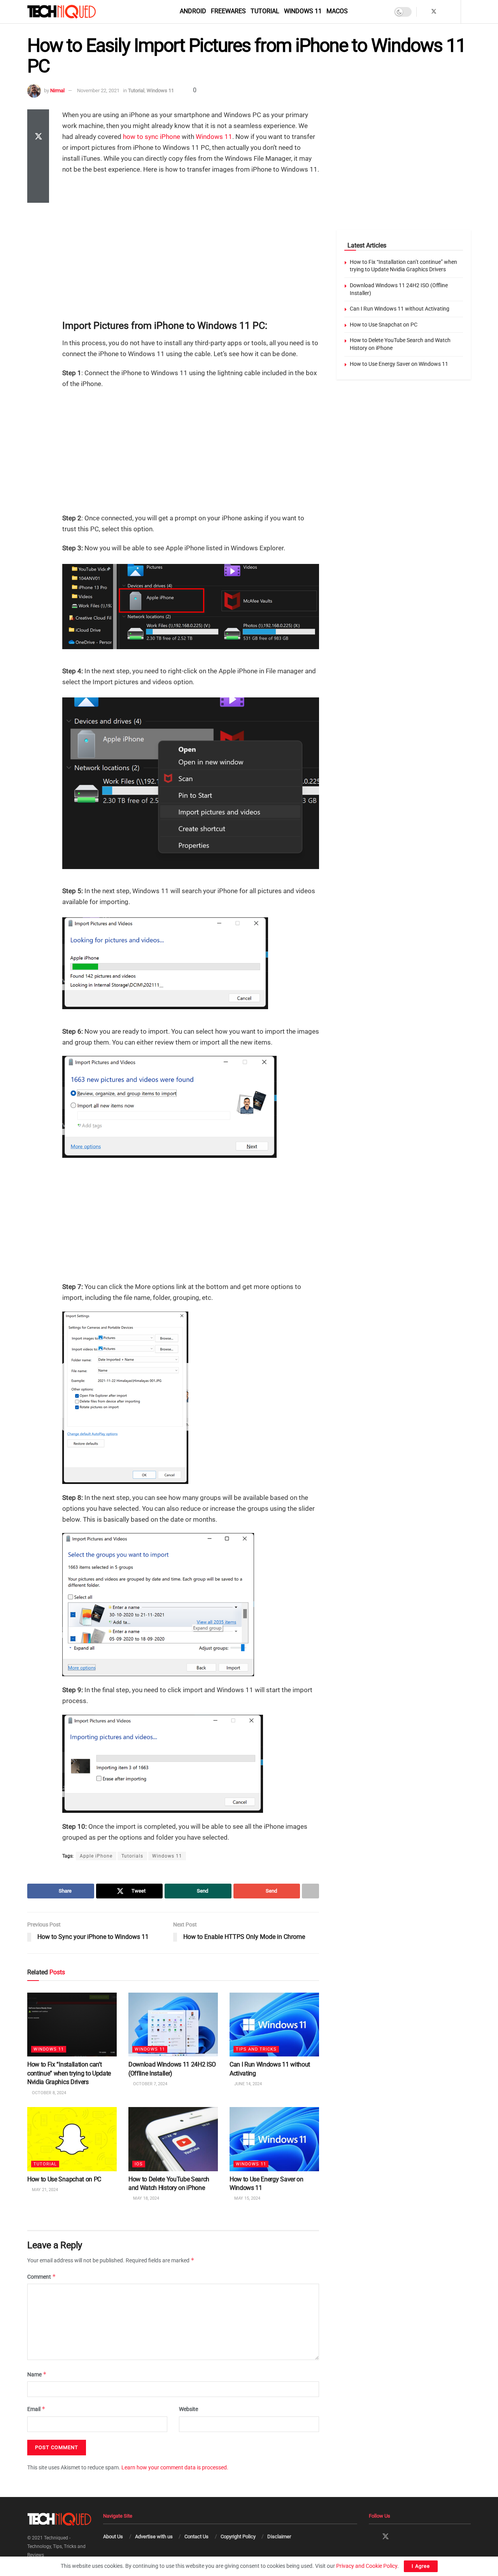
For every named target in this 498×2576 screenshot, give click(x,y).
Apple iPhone (96, 1856)
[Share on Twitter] (38, 137)
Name (37, 2374)
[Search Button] (468, 12)
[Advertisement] (191, 237)
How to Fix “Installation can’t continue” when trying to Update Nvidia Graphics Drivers (69, 2073)
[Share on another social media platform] (38, 193)
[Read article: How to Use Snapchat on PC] (72, 2139)
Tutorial (265, 11)
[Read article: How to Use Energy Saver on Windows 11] (274, 2139)
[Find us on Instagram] (444, 12)
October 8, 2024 (48, 2092)
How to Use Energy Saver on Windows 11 (399, 364)
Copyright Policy (238, 2536)
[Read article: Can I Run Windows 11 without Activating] (274, 2025)
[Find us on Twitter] (434, 12)
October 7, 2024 (150, 2084)
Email (36, 2409)
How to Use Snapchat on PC (64, 2179)
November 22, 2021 (98, 90)
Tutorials (132, 1856)
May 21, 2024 (44, 2189)
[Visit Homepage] (75, 12)
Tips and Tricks (256, 2049)
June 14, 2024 (247, 2084)
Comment (42, 2277)
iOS (139, 2164)
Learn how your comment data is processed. (175, 2467)
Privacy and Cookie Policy (367, 2566)
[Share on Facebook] (38, 119)
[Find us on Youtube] (454, 12)
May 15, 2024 (247, 2198)
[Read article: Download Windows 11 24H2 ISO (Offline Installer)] (173, 2025)
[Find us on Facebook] (423, 12)
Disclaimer (279, 2536)
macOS (337, 11)
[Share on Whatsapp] (38, 156)
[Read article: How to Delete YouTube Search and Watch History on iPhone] (173, 2139)
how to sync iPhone (152, 137)
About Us (113, 2536)
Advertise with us (154, 2536)
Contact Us (196, 2536)
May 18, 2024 (146, 2198)
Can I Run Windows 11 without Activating (400, 309)
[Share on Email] (38, 175)
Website (189, 2409)
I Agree (421, 2566)
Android (193, 11)
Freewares (228, 11)
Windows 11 (303, 11)
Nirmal (57, 90)
